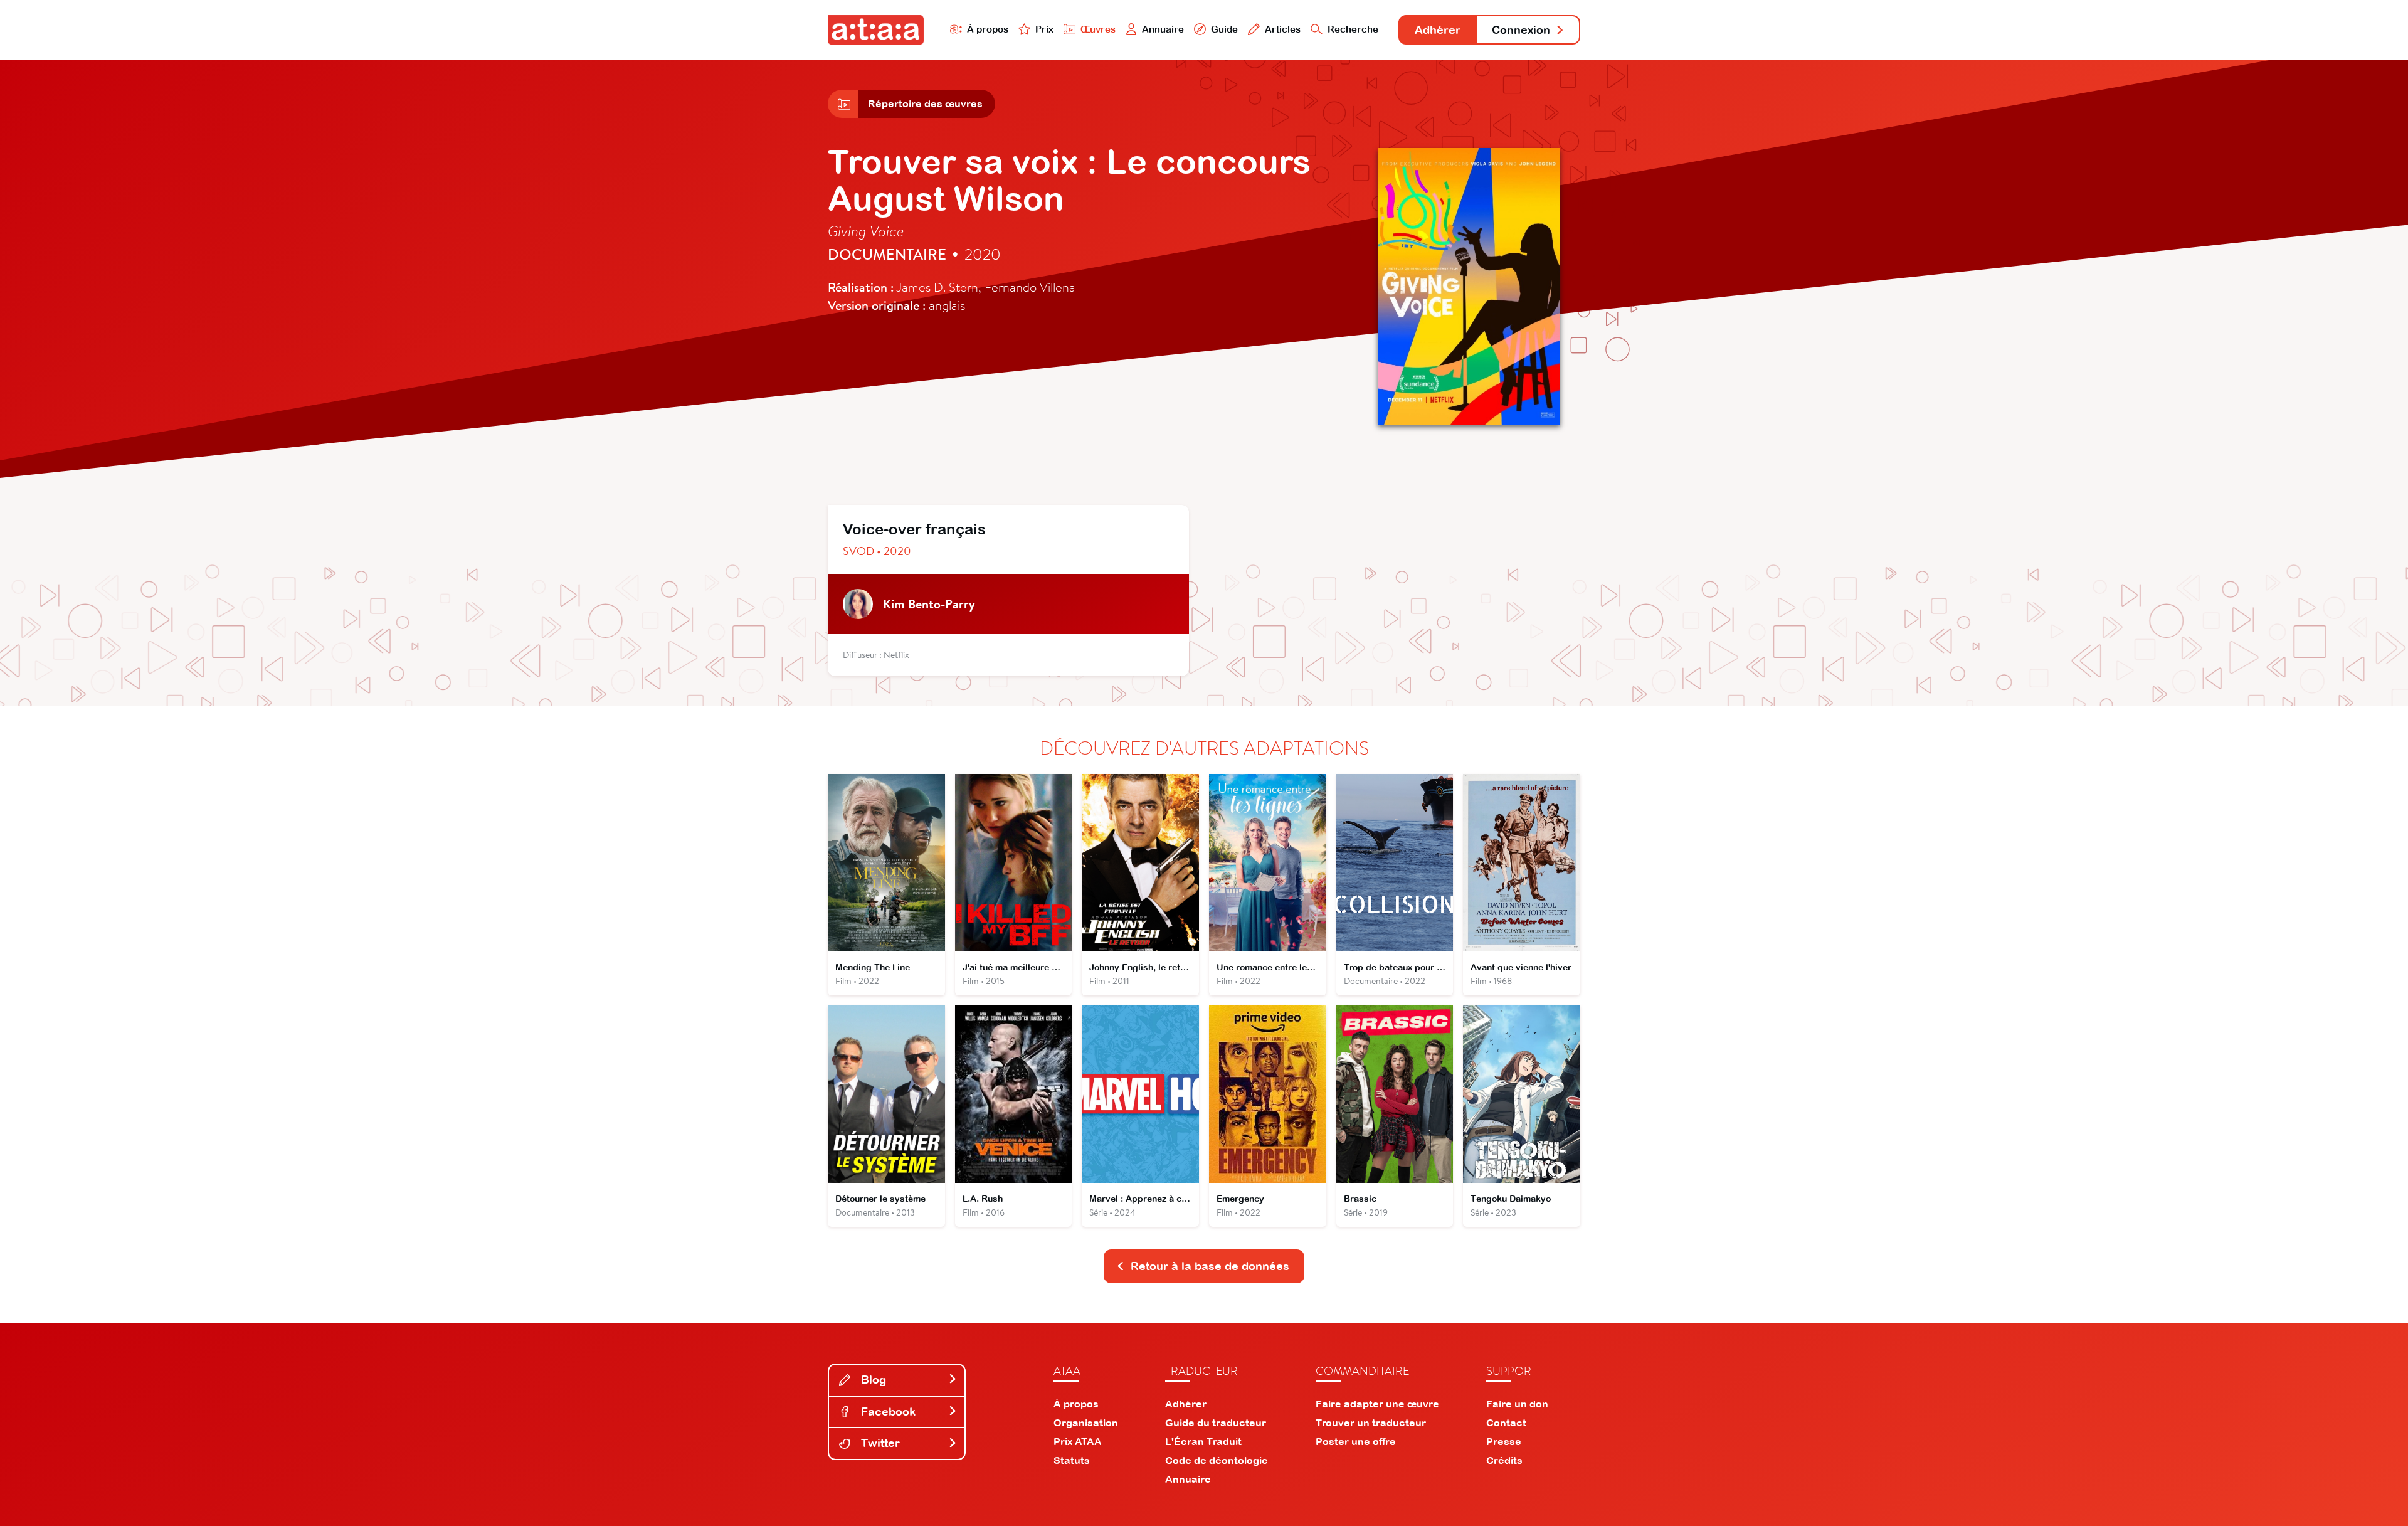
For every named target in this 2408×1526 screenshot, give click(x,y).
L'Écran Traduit (1203, 1441)
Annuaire (1163, 29)
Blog (872, 1380)
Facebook (887, 1412)
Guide (1224, 29)
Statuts (1072, 1460)
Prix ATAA (1078, 1441)
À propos (988, 29)
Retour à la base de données (1210, 1266)
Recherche (1353, 29)
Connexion (1521, 30)
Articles (1283, 29)
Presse (1504, 1441)
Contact (1506, 1423)
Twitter (879, 1443)
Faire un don (1517, 1404)
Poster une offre (1356, 1441)
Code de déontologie (1217, 1460)
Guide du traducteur (1216, 1423)
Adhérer (1438, 30)
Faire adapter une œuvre (1377, 1404)
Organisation (1086, 1423)
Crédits (1504, 1460)
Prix (1044, 29)
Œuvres (1098, 29)
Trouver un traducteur (1371, 1423)
